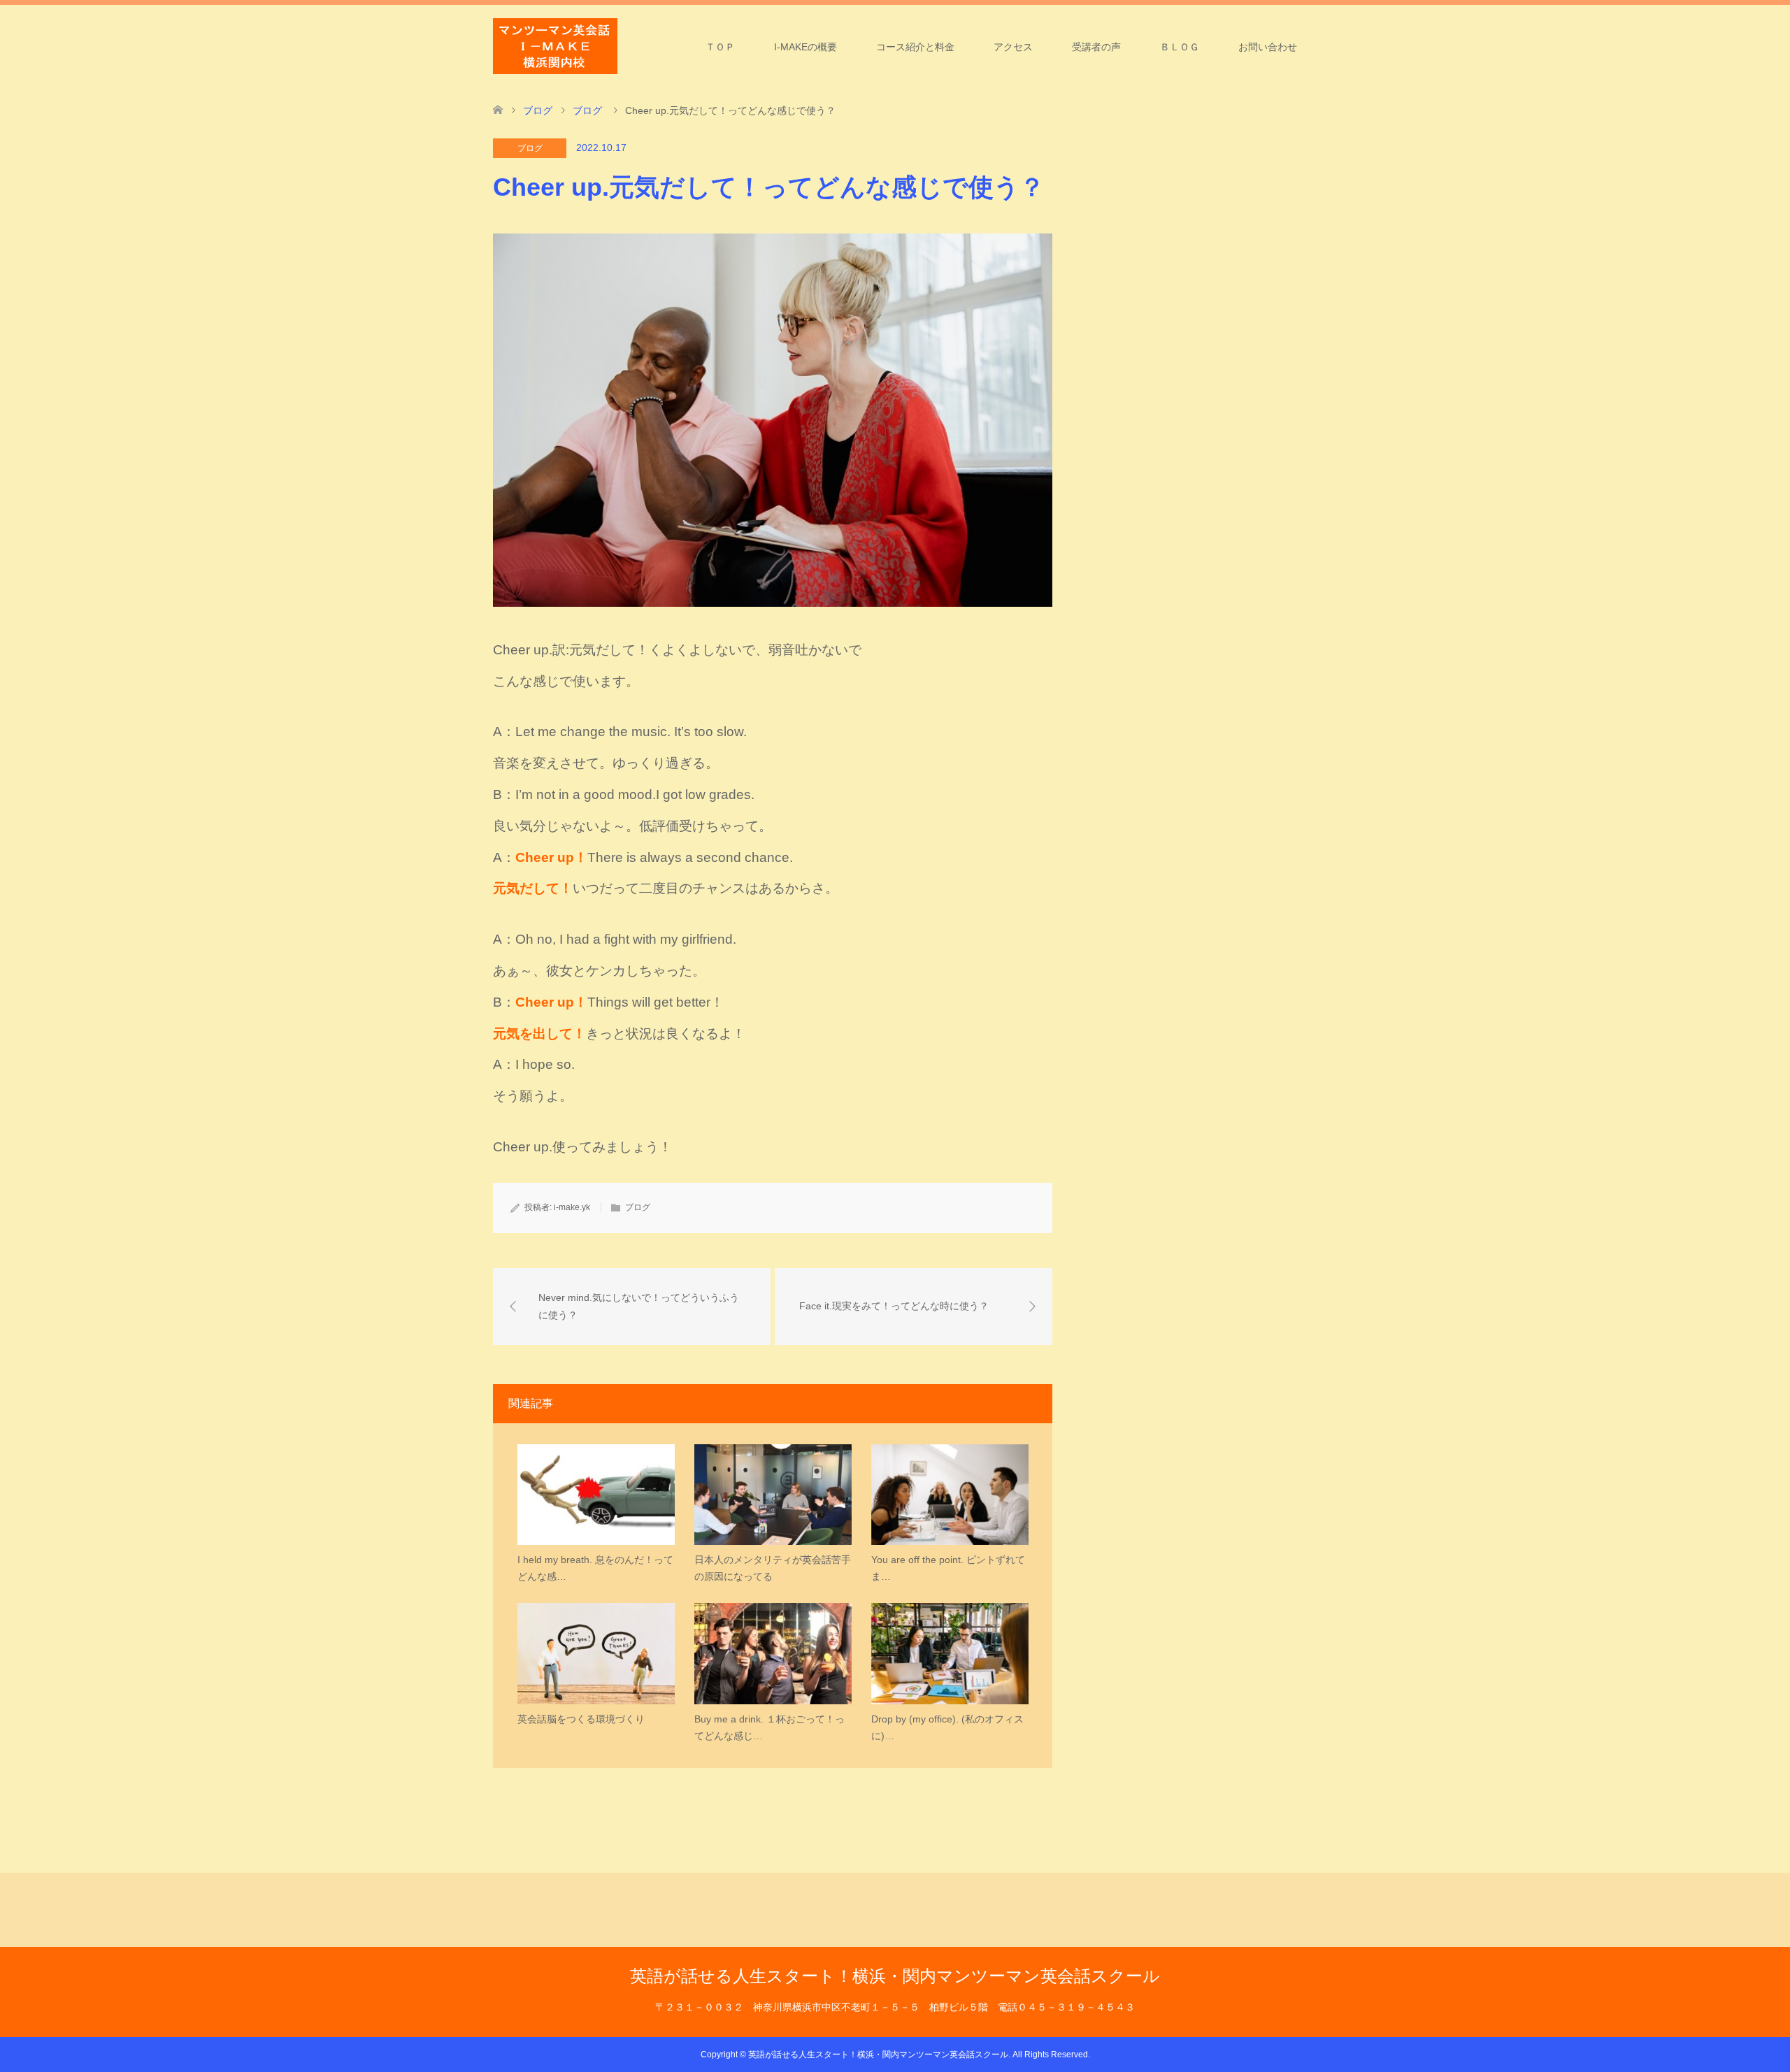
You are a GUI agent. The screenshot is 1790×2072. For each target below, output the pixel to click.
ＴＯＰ (720, 47)
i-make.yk (572, 1207)
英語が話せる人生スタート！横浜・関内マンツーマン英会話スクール (895, 1976)
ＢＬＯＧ (1180, 47)
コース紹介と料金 (915, 47)
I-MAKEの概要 (805, 47)
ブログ (530, 148)
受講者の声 (1096, 47)
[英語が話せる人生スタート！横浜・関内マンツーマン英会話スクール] (555, 46)
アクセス (1013, 47)
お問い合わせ (1268, 47)
